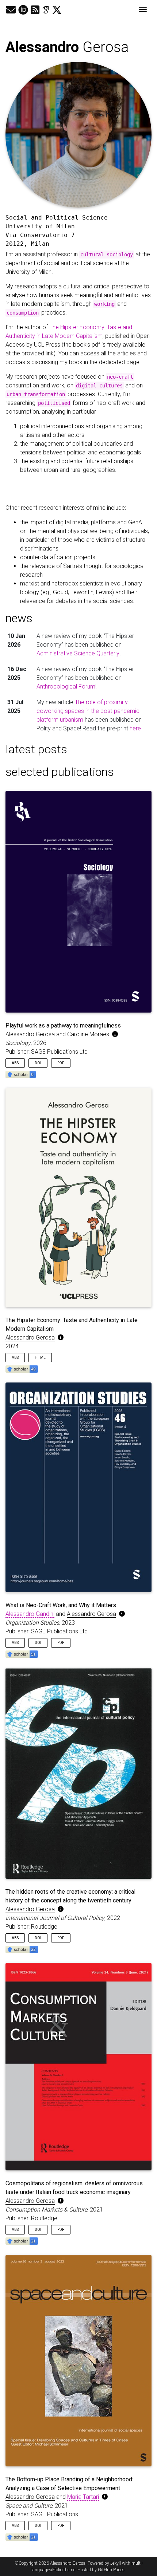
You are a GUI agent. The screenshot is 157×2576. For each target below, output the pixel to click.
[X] (57, 10)
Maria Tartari (83, 2497)
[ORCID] (23, 10)
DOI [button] (38, 1063)
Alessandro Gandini (30, 1614)
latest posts (36, 749)
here (135, 728)
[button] (21, 1074)
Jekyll (116, 2563)
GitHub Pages (111, 2570)
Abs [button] (15, 1063)
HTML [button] (40, 1358)
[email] (11, 10)
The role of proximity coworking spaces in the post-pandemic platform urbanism (88, 711)
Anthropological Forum (66, 687)
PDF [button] (61, 1063)
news (19, 618)
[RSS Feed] (35, 10)
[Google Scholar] (46, 10)
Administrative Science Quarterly (78, 653)
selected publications (60, 772)
